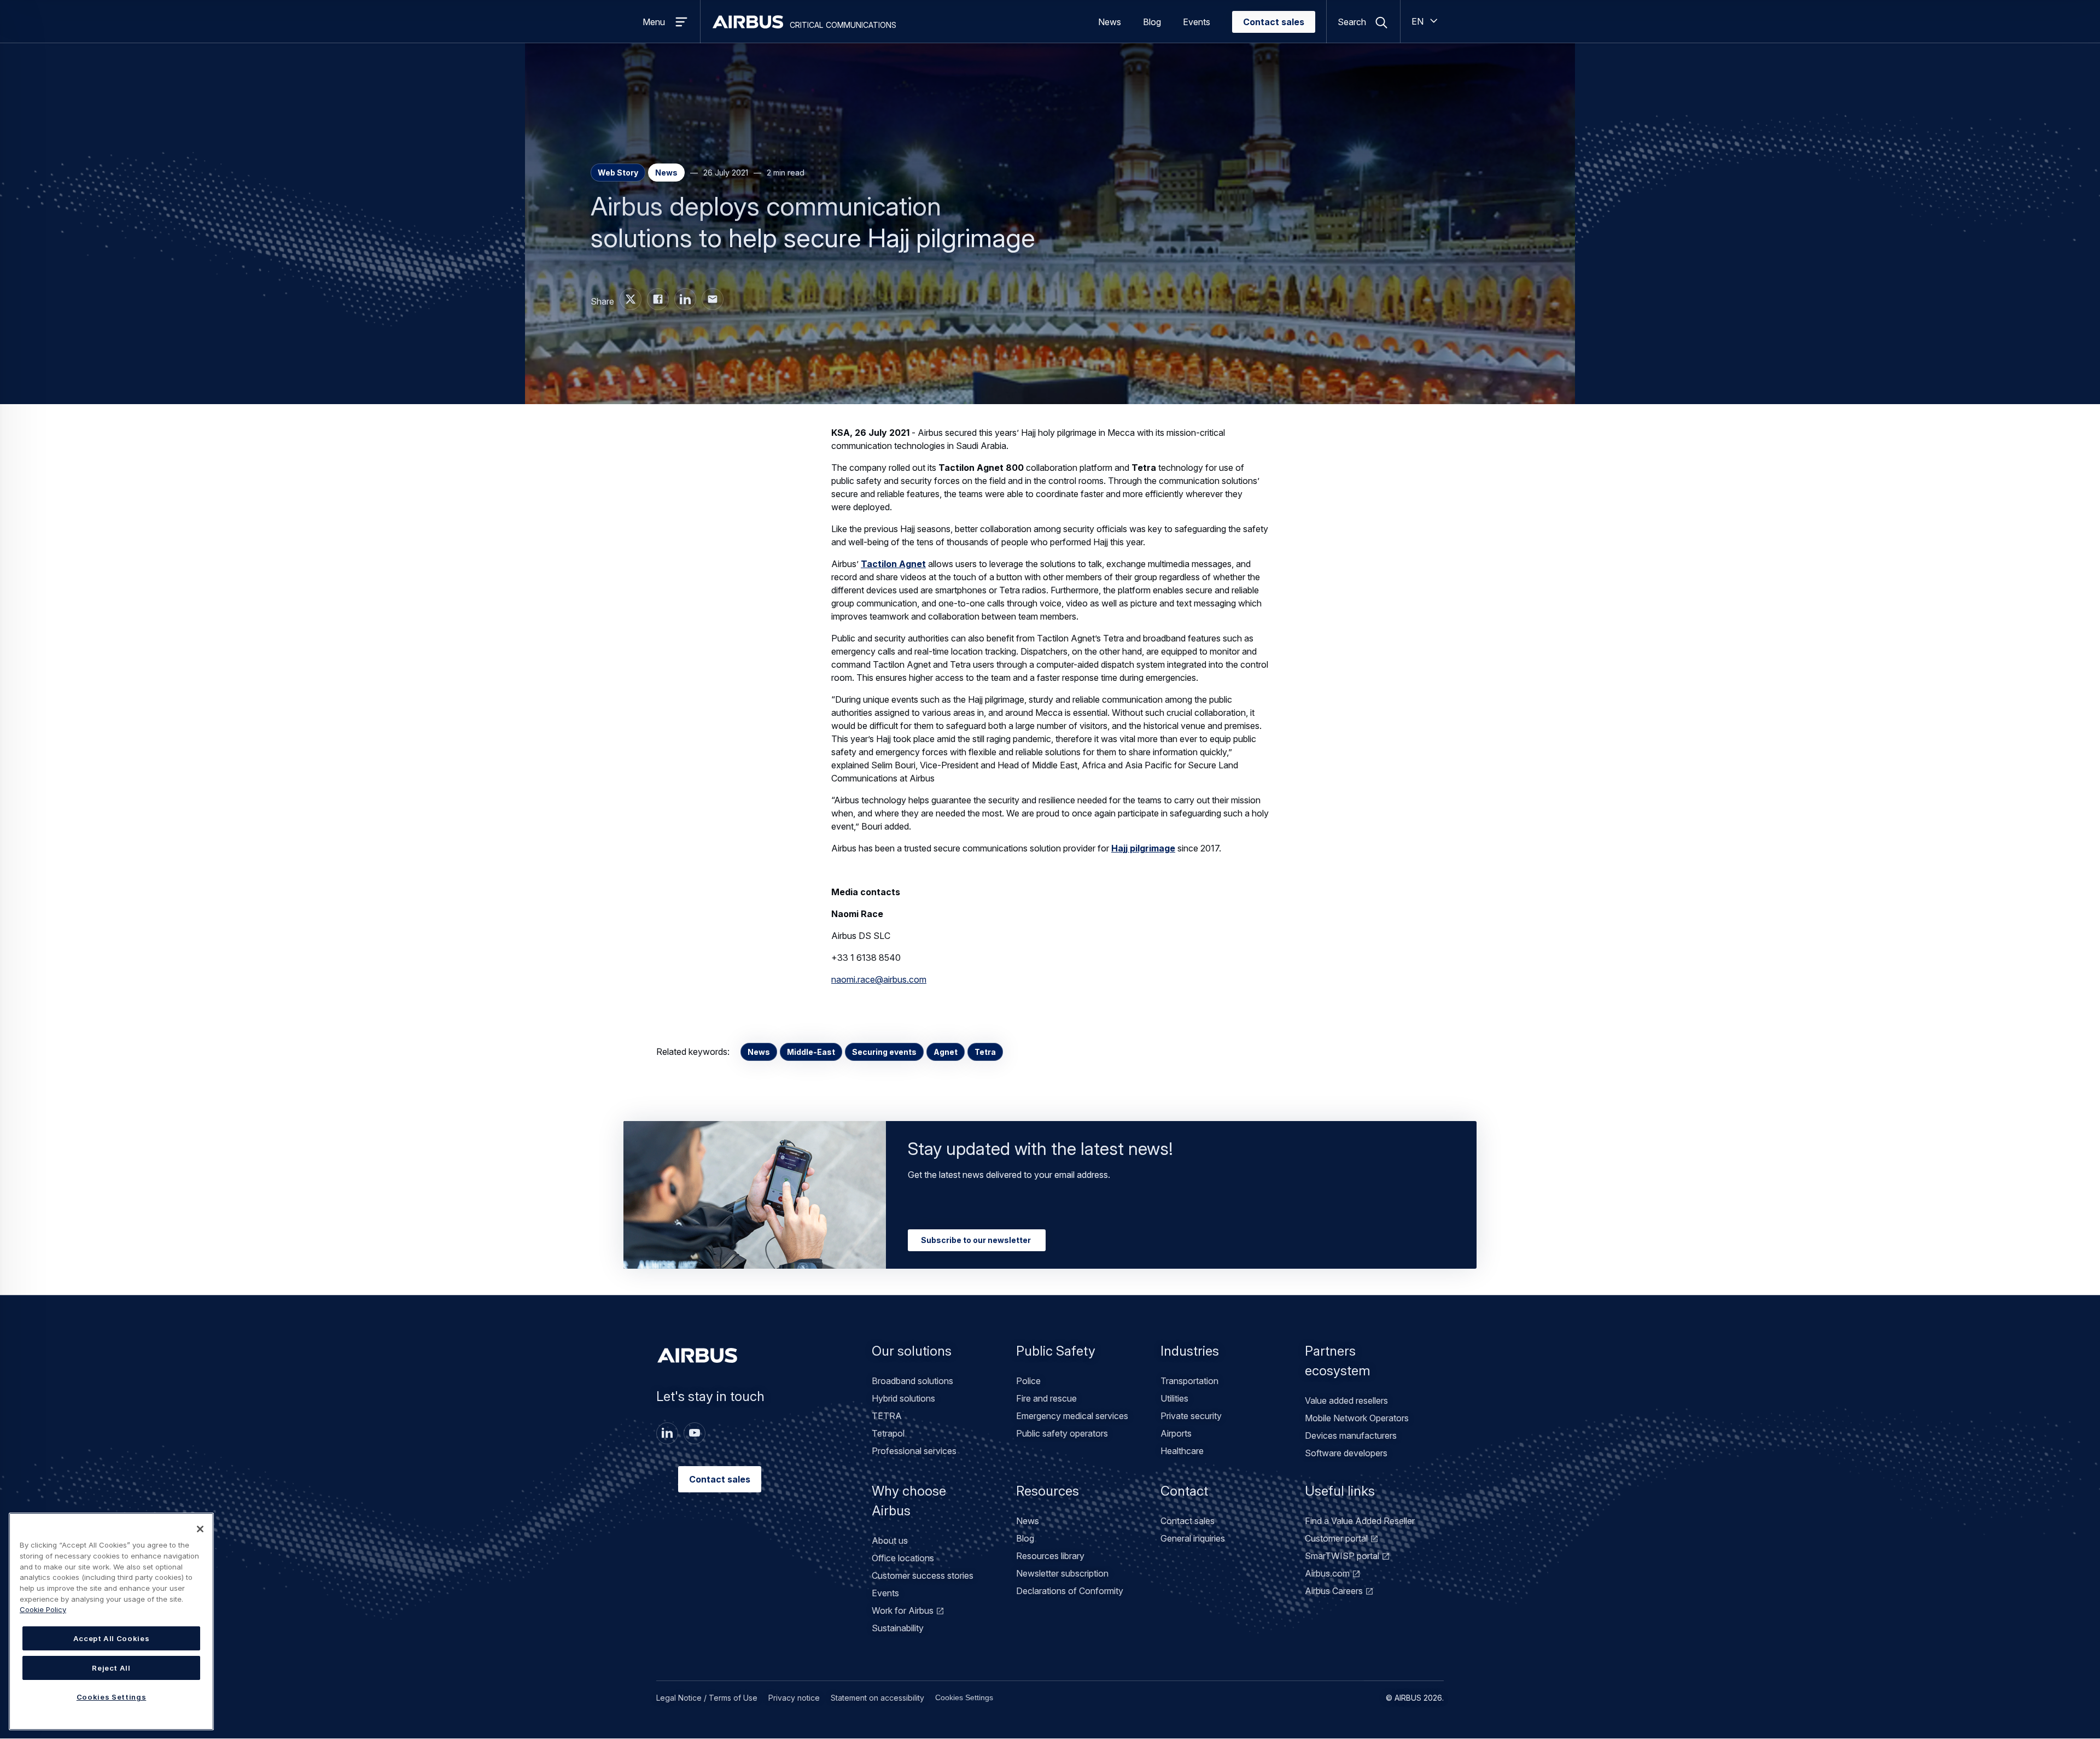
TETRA (887, 1416)
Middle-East (811, 1052)
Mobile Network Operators (1357, 1418)
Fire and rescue (1046, 1398)
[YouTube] (695, 1433)
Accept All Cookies (112, 1638)
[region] (111, 1621)
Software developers (1346, 1453)
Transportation (1189, 1381)
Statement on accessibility (877, 1698)
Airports (1176, 1433)
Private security (1191, 1416)
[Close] (200, 1529)
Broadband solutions (912, 1381)
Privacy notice (794, 1698)
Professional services (914, 1451)
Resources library (1050, 1556)
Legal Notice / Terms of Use (707, 1698)
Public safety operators (1062, 1433)
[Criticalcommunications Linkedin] (685, 299)
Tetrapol (888, 1433)
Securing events (884, 1052)
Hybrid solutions (903, 1398)
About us (890, 1540)
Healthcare (1182, 1451)
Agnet (946, 1052)
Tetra (985, 1052)
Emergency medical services (1072, 1416)
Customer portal (1336, 1538)
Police (1028, 1381)
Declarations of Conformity (1070, 1591)
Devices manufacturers (1351, 1435)
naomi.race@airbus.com (879, 979)
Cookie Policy (43, 1609)
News (1110, 22)
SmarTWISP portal (1342, 1556)
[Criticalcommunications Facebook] (658, 299)
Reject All (111, 1668)
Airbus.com (1327, 1573)
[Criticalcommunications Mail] (713, 299)
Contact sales (1274, 22)
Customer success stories (923, 1575)
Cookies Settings (964, 1697)
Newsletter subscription (1062, 1573)
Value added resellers (1346, 1400)
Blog (1152, 22)
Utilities (1174, 1398)
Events (1197, 22)
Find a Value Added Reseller (1360, 1521)
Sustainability (898, 1628)
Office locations (903, 1558)
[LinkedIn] (667, 1433)
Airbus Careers (1334, 1591)
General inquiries (1193, 1538)
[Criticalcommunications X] (631, 299)
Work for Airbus (903, 1610)
